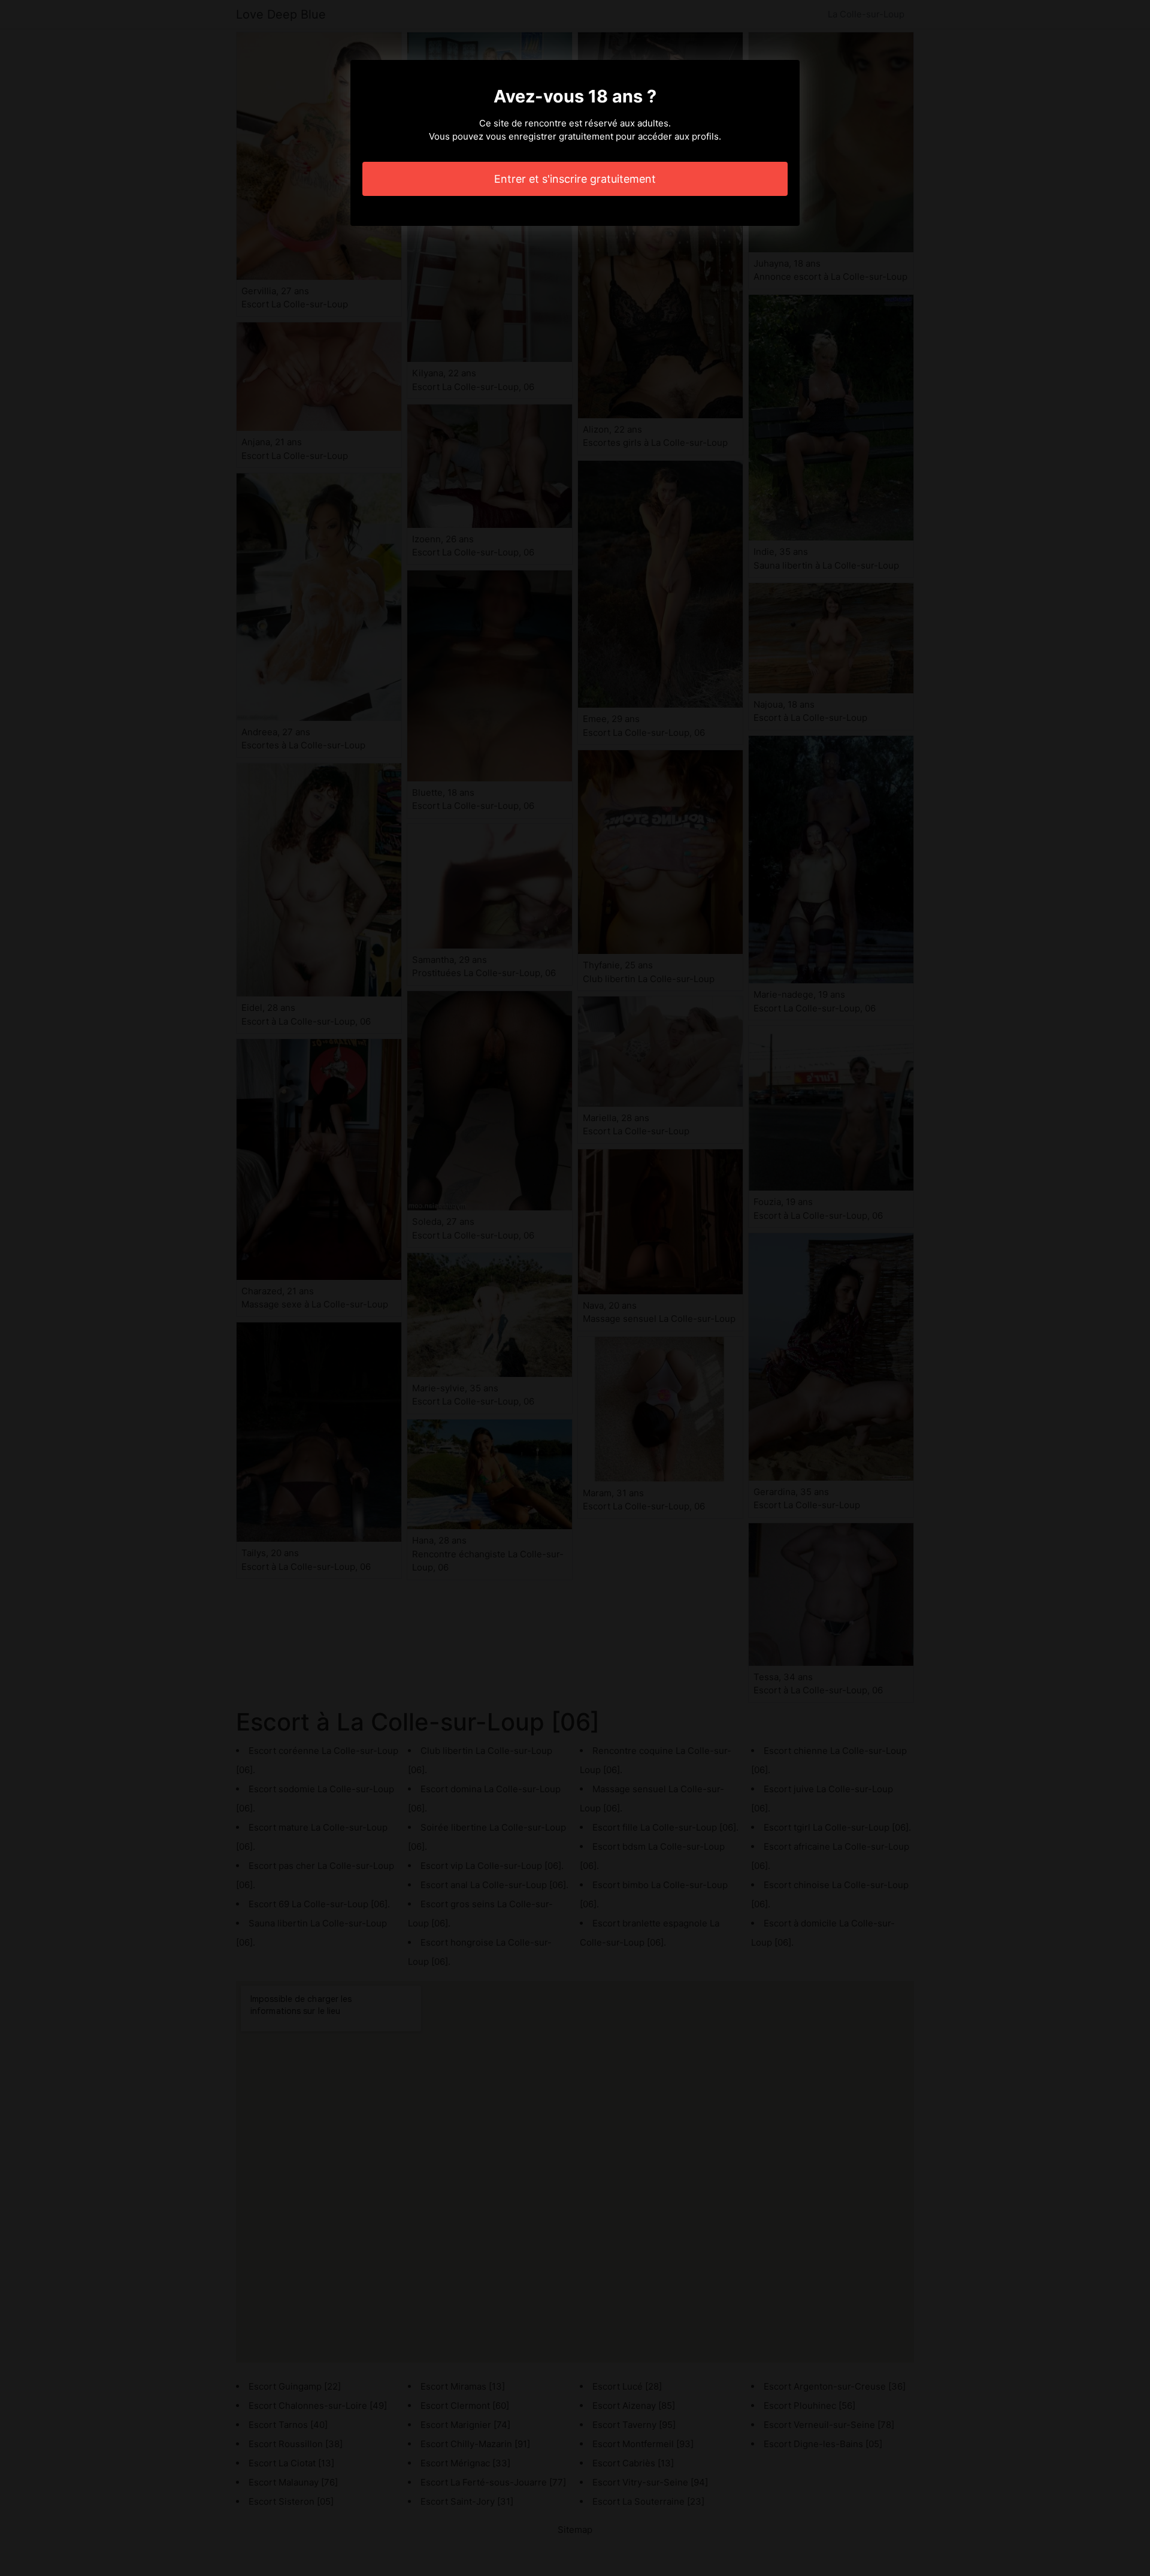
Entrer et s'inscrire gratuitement (575, 179)
